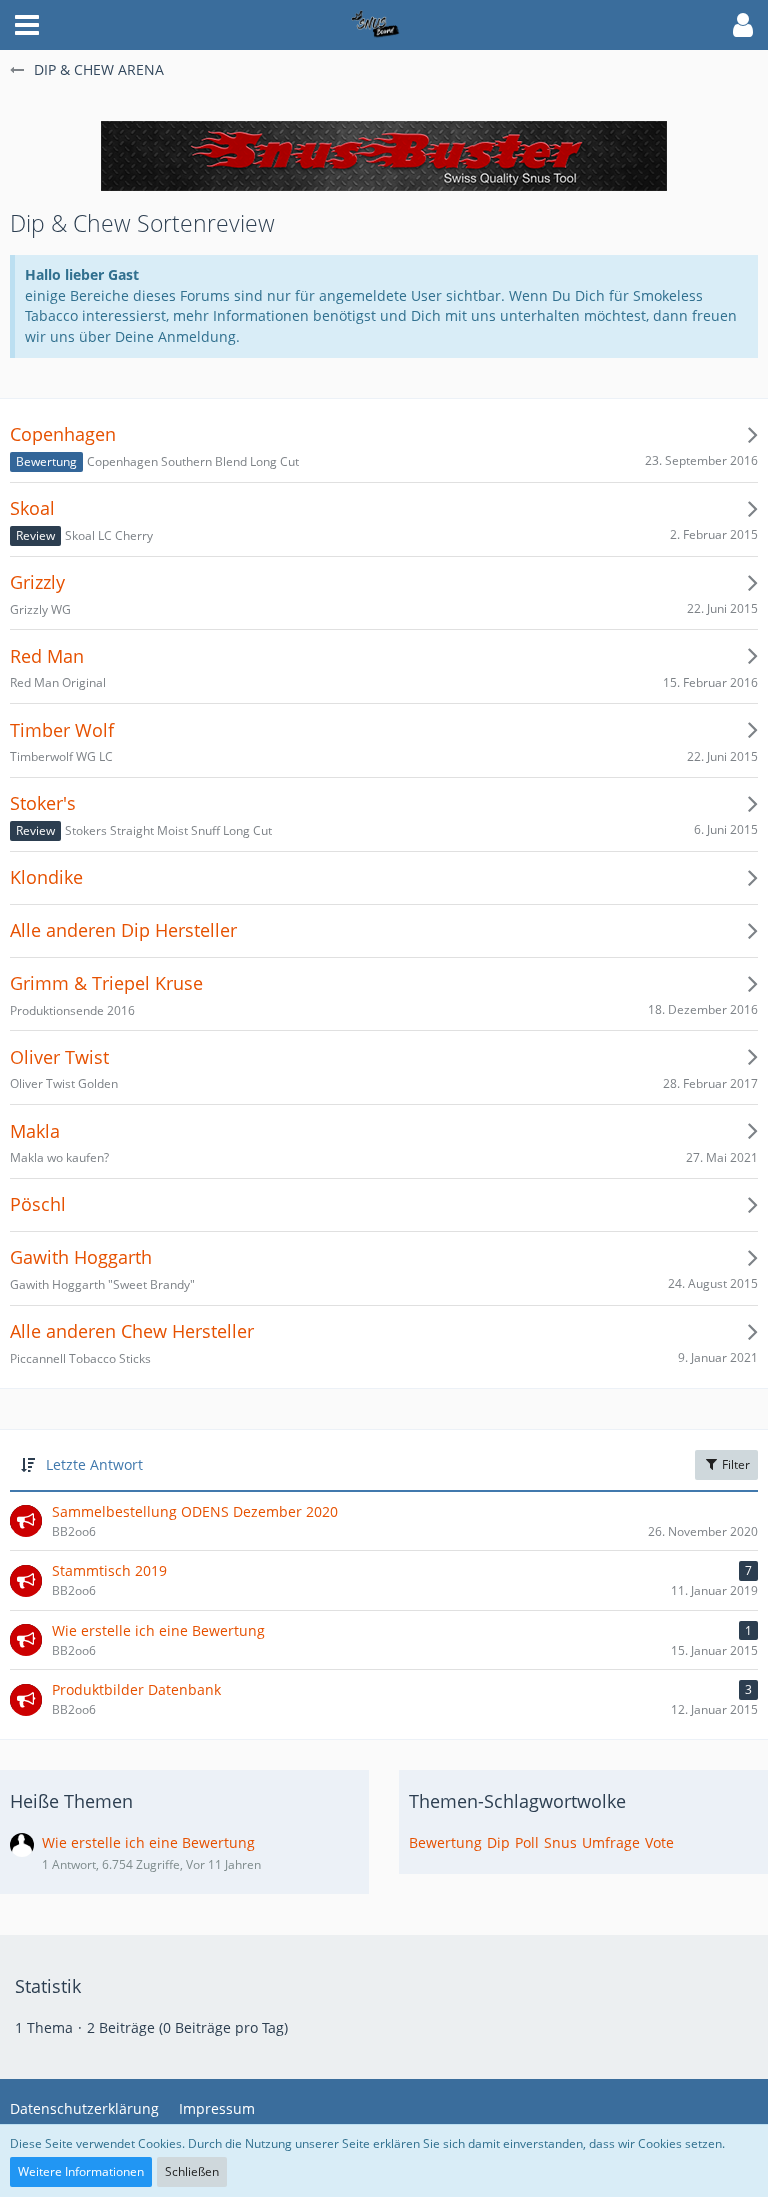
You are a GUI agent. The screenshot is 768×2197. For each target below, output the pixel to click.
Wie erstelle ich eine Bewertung (148, 1842)
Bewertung (445, 1842)
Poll (527, 1842)
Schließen (192, 2171)
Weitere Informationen (81, 2171)
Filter (734, 1464)
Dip (498, 1842)
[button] (27, 25)
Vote (659, 1842)
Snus (560, 1842)
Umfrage (611, 1842)
